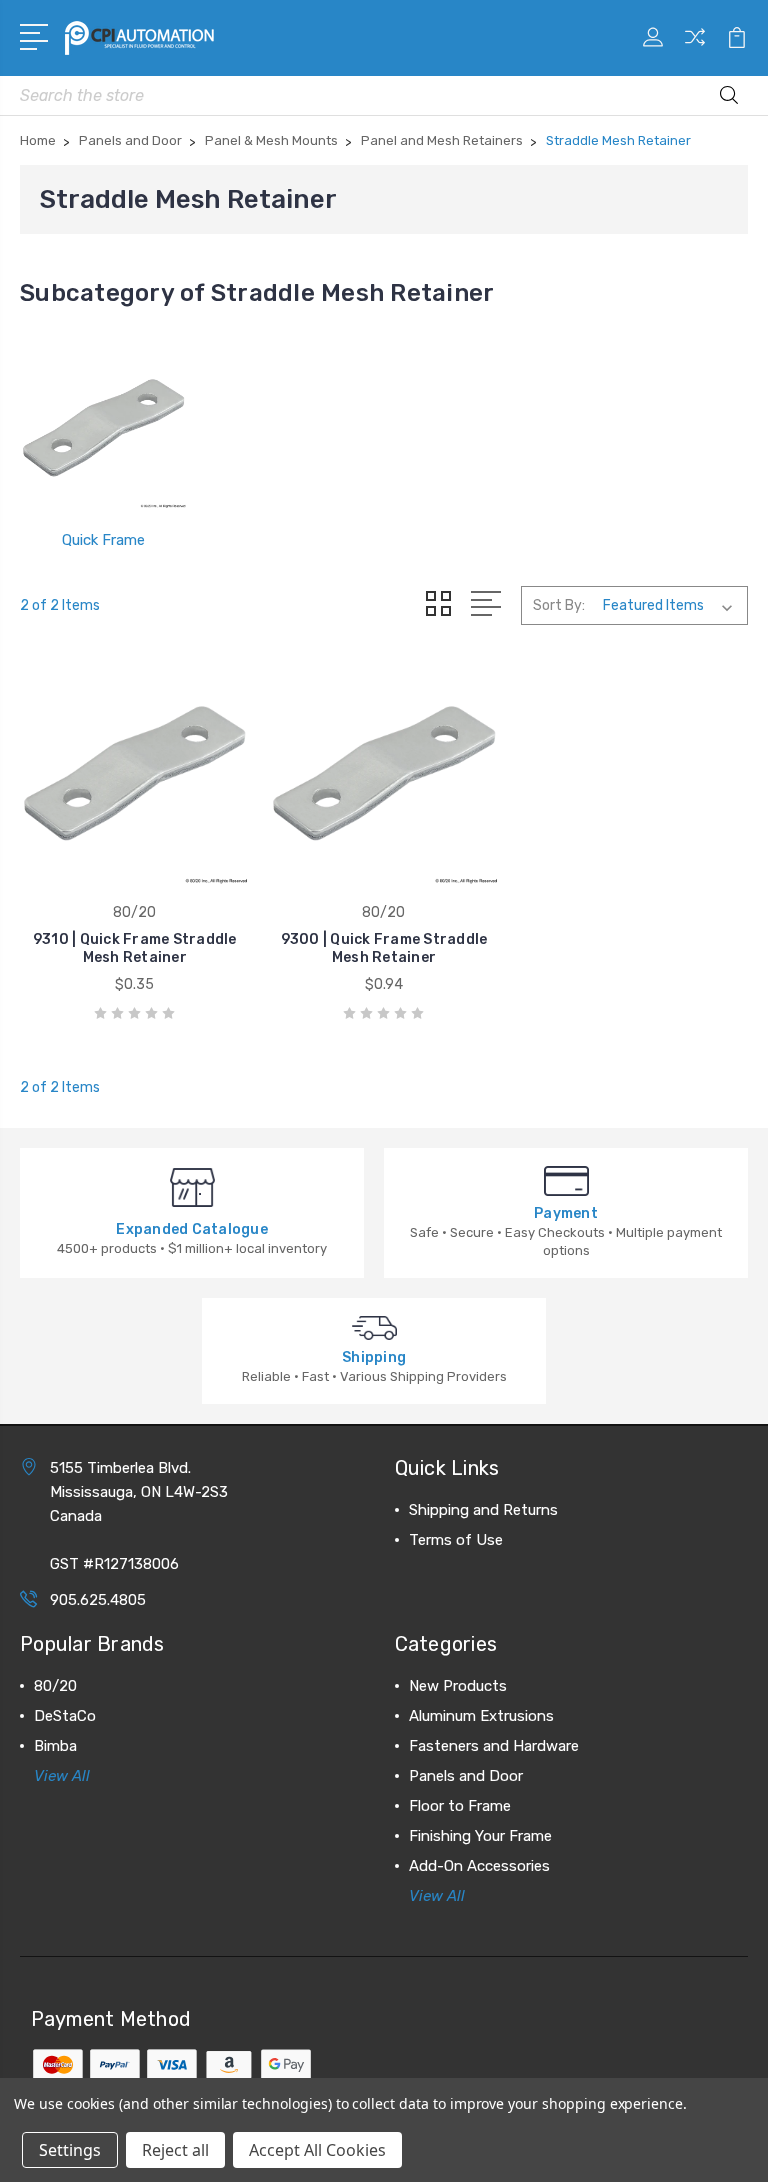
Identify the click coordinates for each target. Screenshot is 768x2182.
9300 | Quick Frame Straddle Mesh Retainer (384, 948)
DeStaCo (65, 1716)
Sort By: (559, 605)
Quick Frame (103, 540)
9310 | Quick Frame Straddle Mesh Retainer (135, 948)
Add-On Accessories (479, 1866)
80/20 (55, 1686)
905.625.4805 (98, 1600)
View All (62, 1776)
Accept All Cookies (317, 2150)
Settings (70, 2150)
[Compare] (695, 49)
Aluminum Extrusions (481, 1716)
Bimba (55, 1746)
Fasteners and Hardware (494, 1746)
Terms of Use (456, 1540)
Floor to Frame (460, 1806)
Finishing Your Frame (480, 1836)
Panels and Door (466, 1776)
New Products (458, 1686)
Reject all (175, 2150)
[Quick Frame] (103, 425)
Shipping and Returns (483, 1510)
